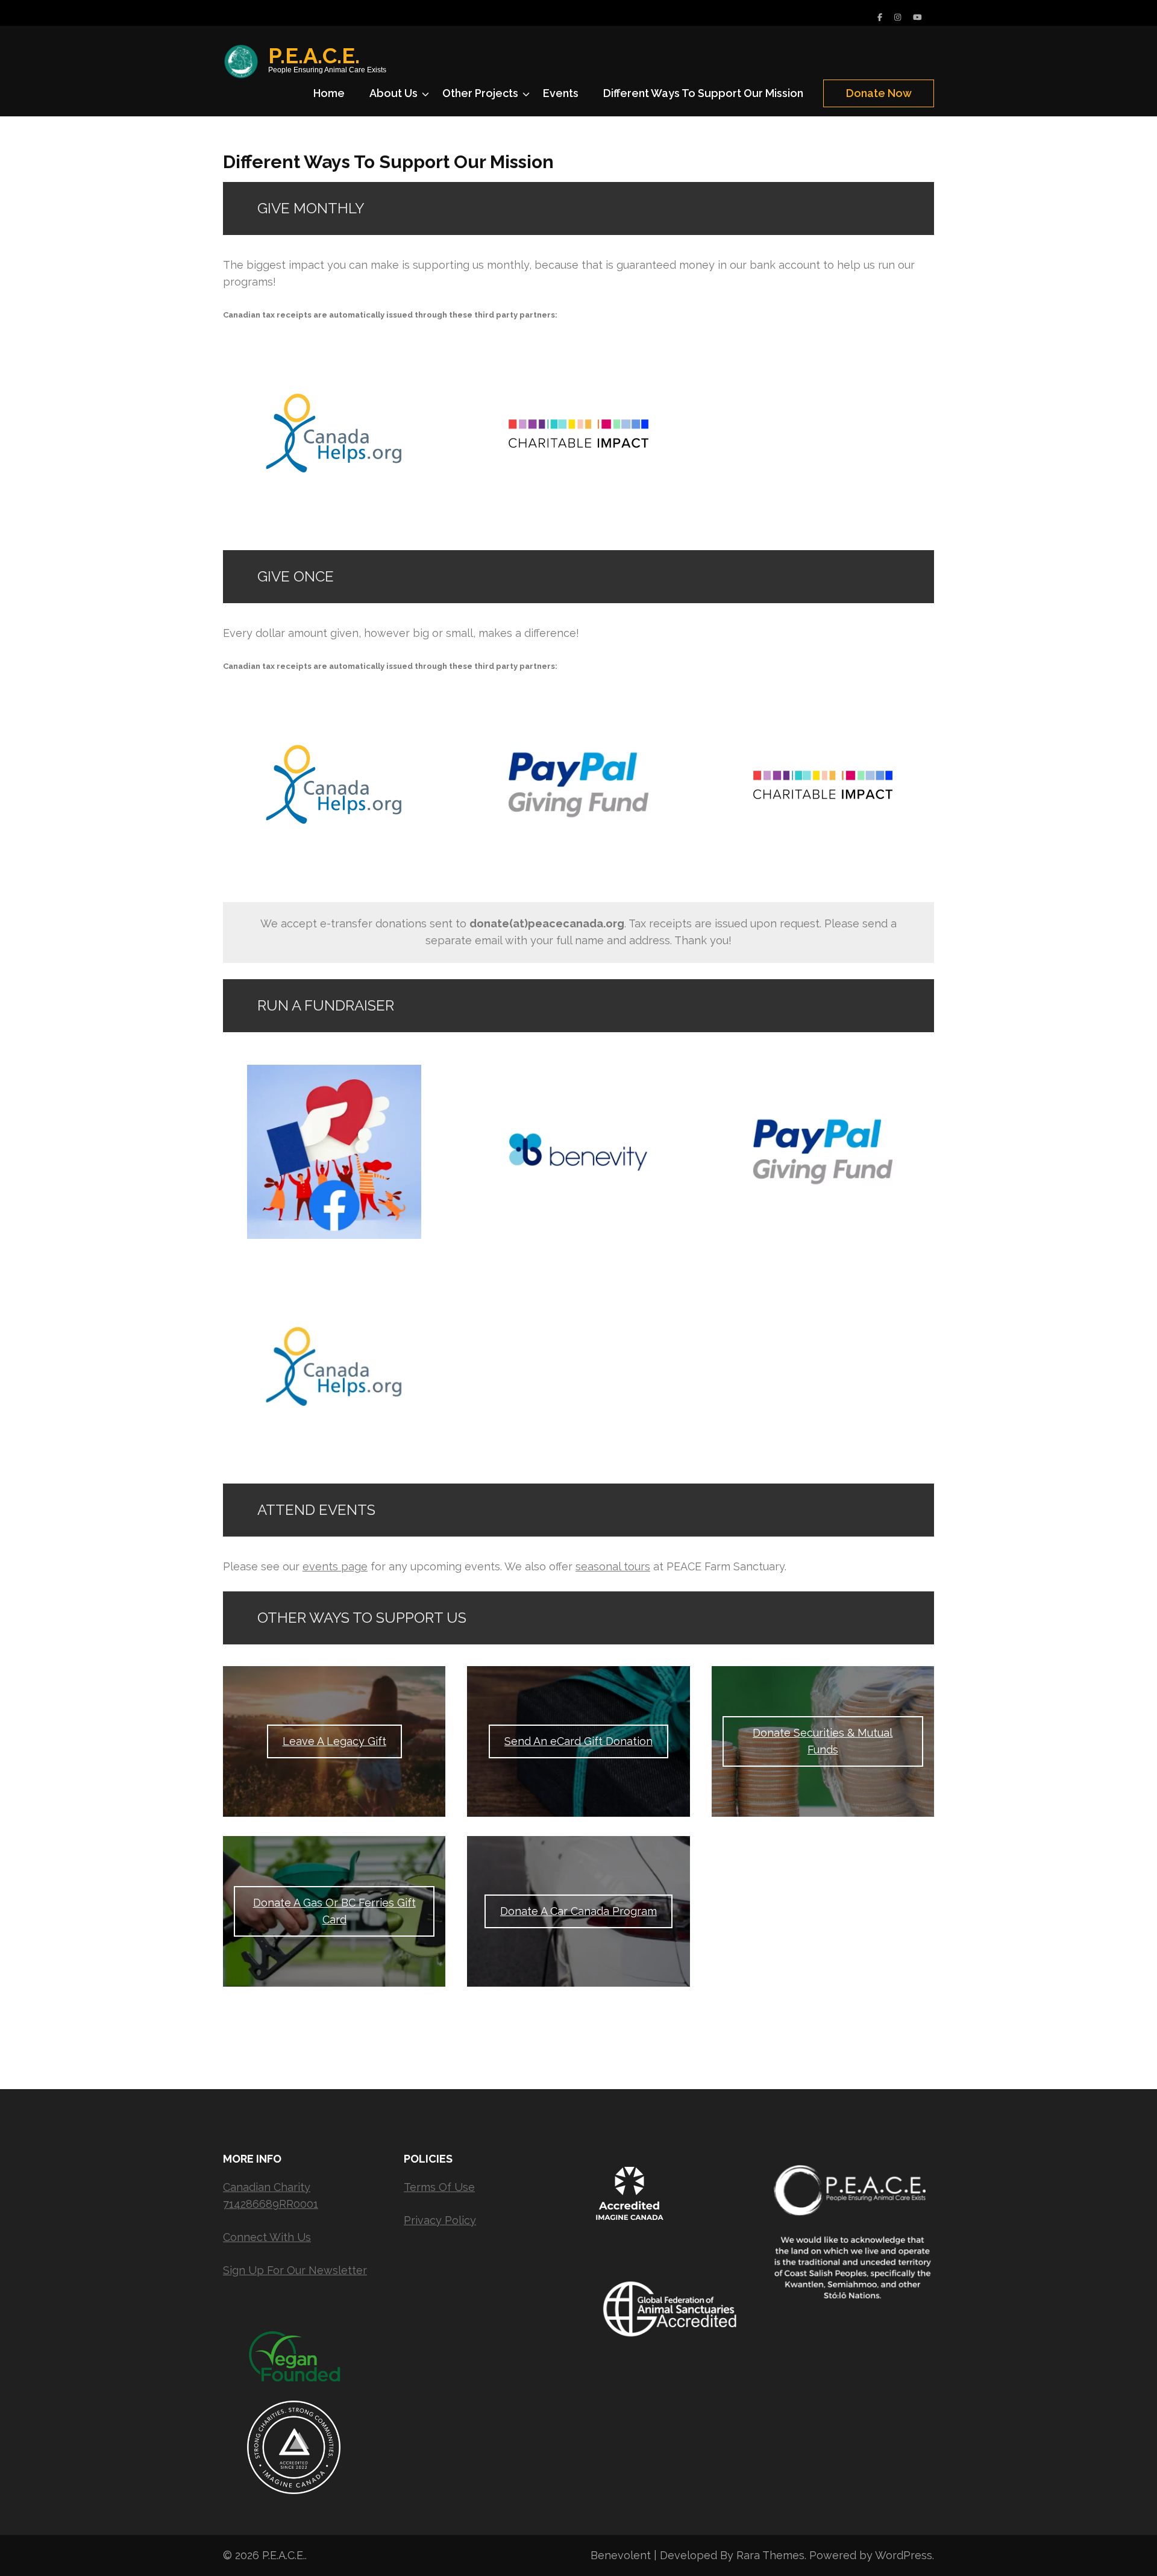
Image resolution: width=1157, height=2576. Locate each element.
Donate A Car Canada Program (578, 1911)
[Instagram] (898, 17)
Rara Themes (770, 2555)
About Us (394, 93)
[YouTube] (917, 17)
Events (561, 93)
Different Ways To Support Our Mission (703, 93)
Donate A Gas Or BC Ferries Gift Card (334, 1911)
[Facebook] (880, 17)
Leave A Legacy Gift (334, 1741)
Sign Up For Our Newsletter (295, 2270)
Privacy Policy (440, 2220)
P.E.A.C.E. (314, 55)
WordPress (904, 2555)
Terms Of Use (439, 2187)
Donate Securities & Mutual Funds (823, 1741)
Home (329, 93)
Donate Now (879, 93)
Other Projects (480, 93)
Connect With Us (267, 2237)
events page (335, 1566)
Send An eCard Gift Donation (578, 1741)
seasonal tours (613, 1566)
